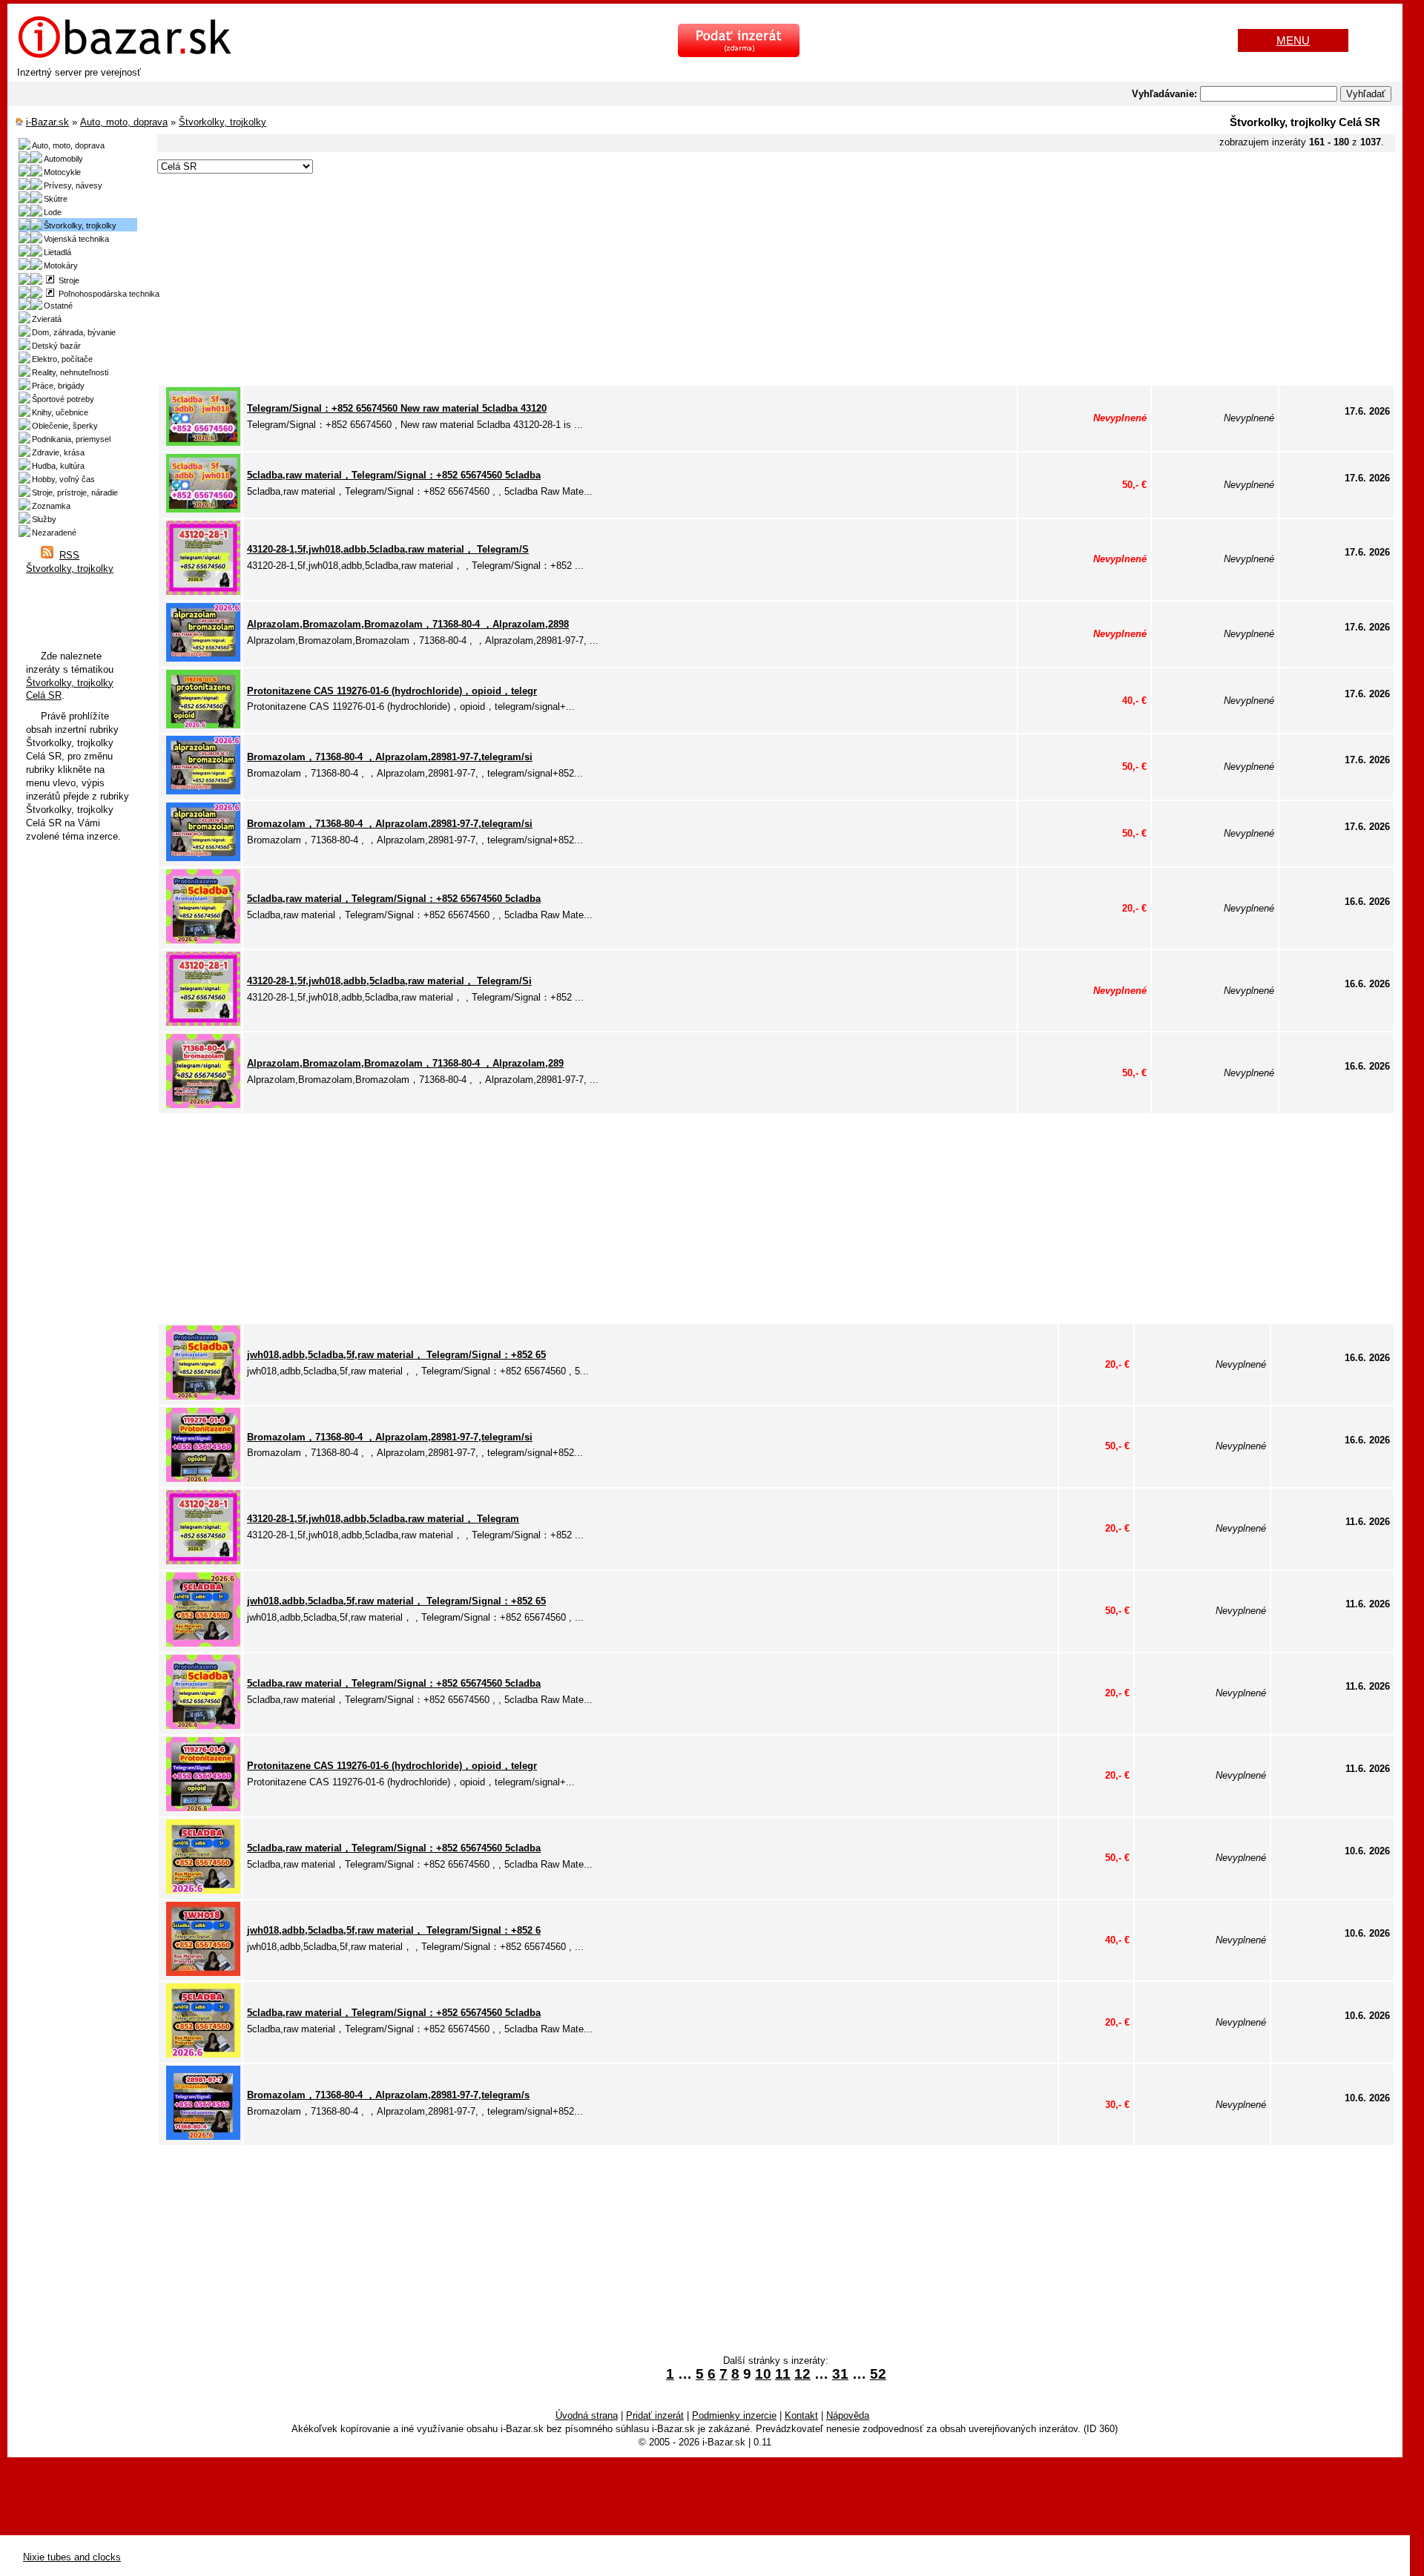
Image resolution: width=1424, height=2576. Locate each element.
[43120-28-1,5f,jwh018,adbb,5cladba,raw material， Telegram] (203, 1561)
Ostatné (58, 306)
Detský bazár (56, 346)
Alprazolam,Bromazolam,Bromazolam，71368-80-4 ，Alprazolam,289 (405, 1063)
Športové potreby (63, 399)
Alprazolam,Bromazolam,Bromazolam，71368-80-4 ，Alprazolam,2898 (408, 624)
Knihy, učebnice (60, 412)
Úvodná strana (587, 2415)
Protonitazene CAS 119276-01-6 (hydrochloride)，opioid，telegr (392, 691)
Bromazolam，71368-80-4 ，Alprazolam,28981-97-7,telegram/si (390, 757)
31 (840, 2374)
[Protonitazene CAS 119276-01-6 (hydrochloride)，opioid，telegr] (203, 725)
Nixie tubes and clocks (72, 2557)
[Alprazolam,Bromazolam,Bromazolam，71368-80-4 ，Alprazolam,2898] (203, 658)
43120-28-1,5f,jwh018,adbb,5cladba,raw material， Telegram (383, 1519)
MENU (1293, 40)
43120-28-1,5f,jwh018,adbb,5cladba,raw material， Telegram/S (388, 549)
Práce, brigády (58, 386)
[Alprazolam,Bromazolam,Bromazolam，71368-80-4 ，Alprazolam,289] (203, 1105)
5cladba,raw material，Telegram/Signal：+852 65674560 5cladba (394, 475)
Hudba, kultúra (58, 466)
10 (763, 2374)
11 (783, 2374)
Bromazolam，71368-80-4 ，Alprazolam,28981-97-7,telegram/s (388, 2095)
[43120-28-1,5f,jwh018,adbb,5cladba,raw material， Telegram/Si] (203, 1022)
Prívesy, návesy (73, 185)
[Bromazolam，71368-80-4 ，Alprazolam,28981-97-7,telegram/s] (203, 2137)
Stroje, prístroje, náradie (75, 493)
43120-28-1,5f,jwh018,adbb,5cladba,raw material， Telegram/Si (389, 981)
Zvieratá (47, 319)
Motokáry (61, 266)
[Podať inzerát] (739, 54)
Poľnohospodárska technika (107, 294)
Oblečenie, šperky (65, 426)
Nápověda (848, 2415)
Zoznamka (51, 506)
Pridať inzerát (655, 2415)
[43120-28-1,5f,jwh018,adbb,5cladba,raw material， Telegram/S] (203, 592)
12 (802, 2374)
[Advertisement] (602, 280)
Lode (53, 212)
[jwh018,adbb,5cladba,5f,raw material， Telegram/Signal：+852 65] (203, 1396)
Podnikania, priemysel (71, 439)
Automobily (63, 159)
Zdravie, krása (58, 452)
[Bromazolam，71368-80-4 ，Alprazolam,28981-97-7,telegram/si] (203, 791)
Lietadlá (57, 252)
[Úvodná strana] (125, 56)
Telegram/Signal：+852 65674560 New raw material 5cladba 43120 (397, 408)
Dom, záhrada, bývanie (74, 332)
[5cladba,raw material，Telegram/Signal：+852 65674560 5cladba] (203, 509)
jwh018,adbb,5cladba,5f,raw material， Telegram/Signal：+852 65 (396, 1355)
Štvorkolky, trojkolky (222, 122)
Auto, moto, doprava (124, 122)
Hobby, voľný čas (63, 479)
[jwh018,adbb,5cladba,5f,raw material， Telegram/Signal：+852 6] (203, 1973)
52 (878, 2374)
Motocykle (62, 172)
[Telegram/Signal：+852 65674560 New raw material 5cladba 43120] (203, 442)
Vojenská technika (76, 239)
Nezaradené (54, 533)
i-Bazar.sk (47, 122)
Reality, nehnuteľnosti (70, 372)
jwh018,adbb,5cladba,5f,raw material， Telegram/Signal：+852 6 (394, 1930)
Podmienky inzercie (734, 2415)
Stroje (67, 280)
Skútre (56, 199)
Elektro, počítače (62, 359)
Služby (44, 519)
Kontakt (801, 2415)
